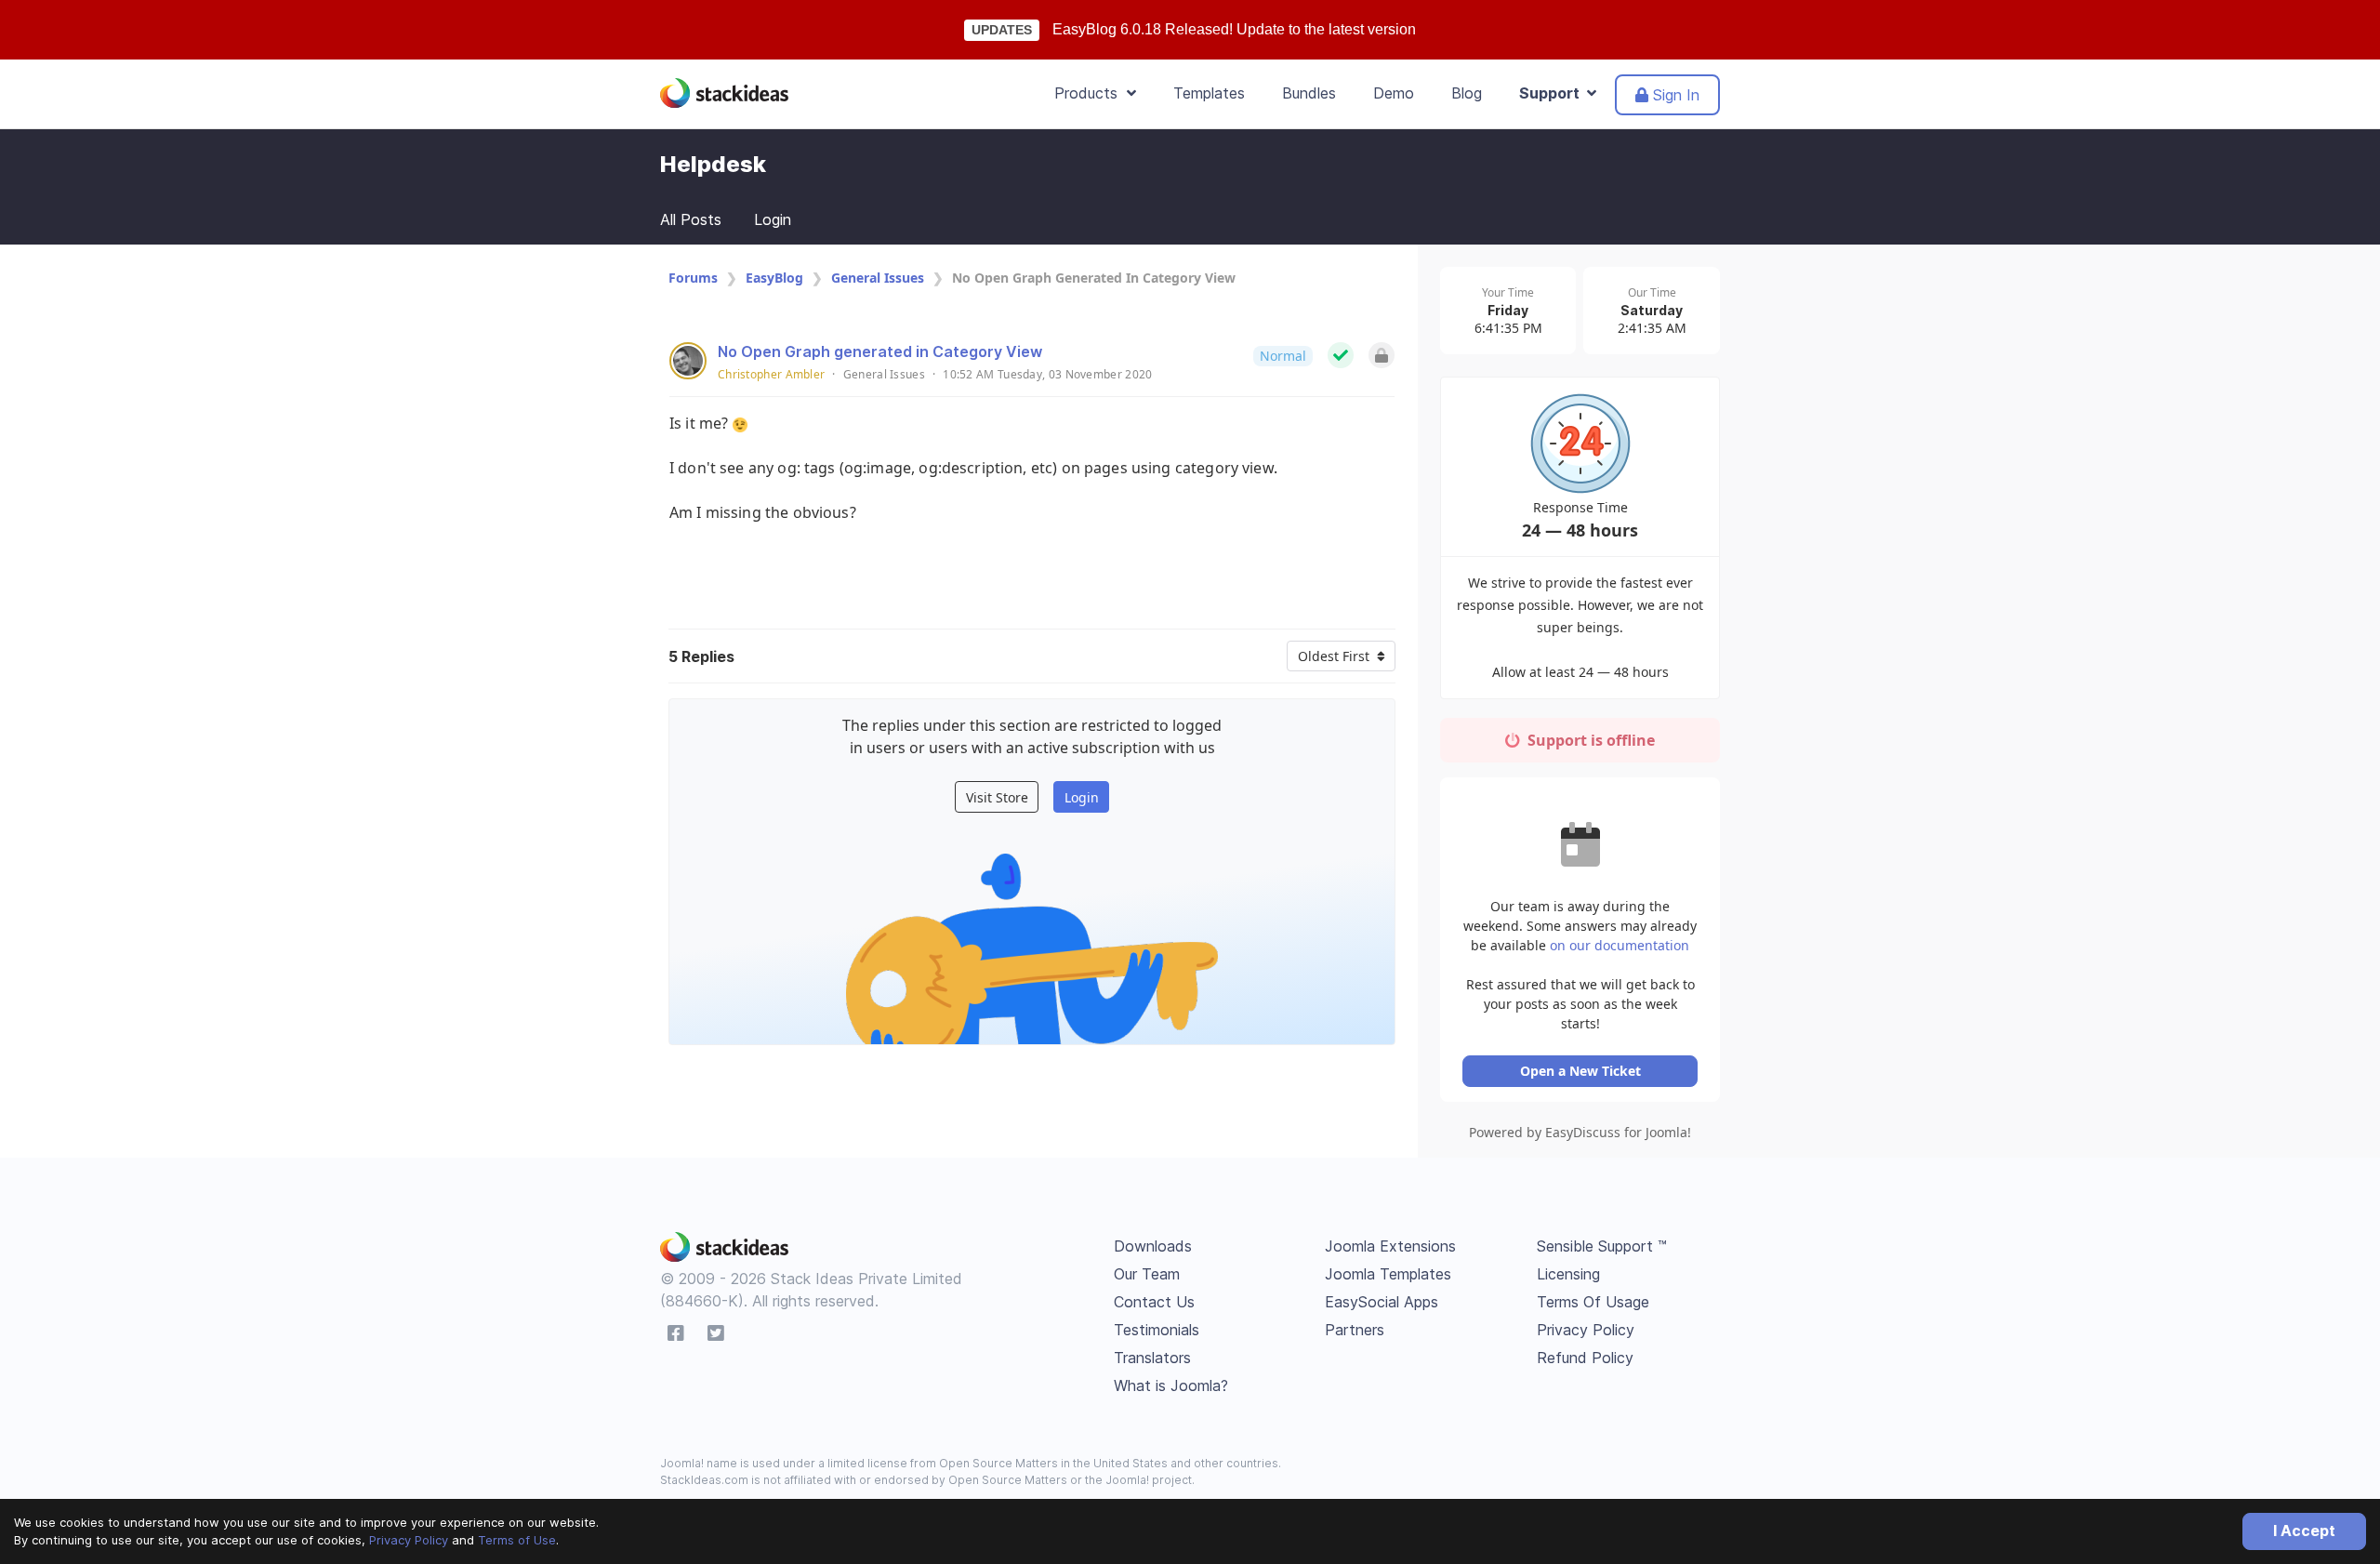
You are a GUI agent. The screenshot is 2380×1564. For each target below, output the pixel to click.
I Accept (2304, 1531)
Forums (693, 278)
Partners (1355, 1330)
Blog (1467, 93)
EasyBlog (774, 278)
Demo (1394, 93)
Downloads (1153, 1246)
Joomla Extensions (1390, 1246)
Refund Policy (1585, 1358)
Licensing (1568, 1274)
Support (1553, 93)
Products (1091, 93)
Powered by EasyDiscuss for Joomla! (1580, 1132)
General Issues (878, 278)
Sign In (1674, 95)
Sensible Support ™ (1602, 1246)
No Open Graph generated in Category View (880, 351)
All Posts (691, 219)
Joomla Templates (1388, 1274)
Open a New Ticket (1580, 1071)
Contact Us (1154, 1302)
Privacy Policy (409, 1540)
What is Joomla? (1171, 1385)
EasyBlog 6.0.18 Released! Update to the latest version (1234, 29)
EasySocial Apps (1382, 1302)
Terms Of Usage (1593, 1302)
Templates (1209, 93)
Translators (1152, 1358)
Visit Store (997, 797)
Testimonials (1157, 1330)
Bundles (1309, 93)
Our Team (1147, 1274)
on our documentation (1620, 945)
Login (773, 219)
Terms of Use (517, 1540)
